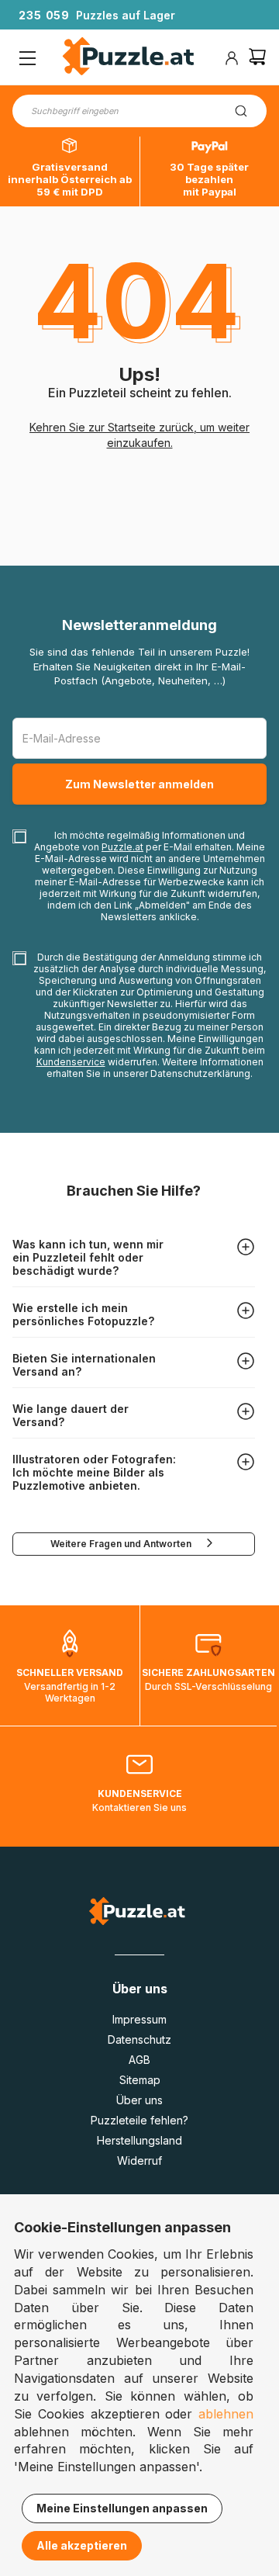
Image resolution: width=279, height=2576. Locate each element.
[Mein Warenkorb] (257, 59)
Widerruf (139, 2161)
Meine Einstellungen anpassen (122, 2508)
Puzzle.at (122, 847)
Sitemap (140, 2080)
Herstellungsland (139, 2140)
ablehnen (226, 2414)
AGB (139, 2060)
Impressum (139, 2019)
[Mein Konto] (232, 58)
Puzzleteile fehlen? (139, 2120)
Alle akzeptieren (82, 2545)
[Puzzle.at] (129, 58)
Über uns (139, 2100)
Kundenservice (71, 1062)
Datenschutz (139, 2039)
